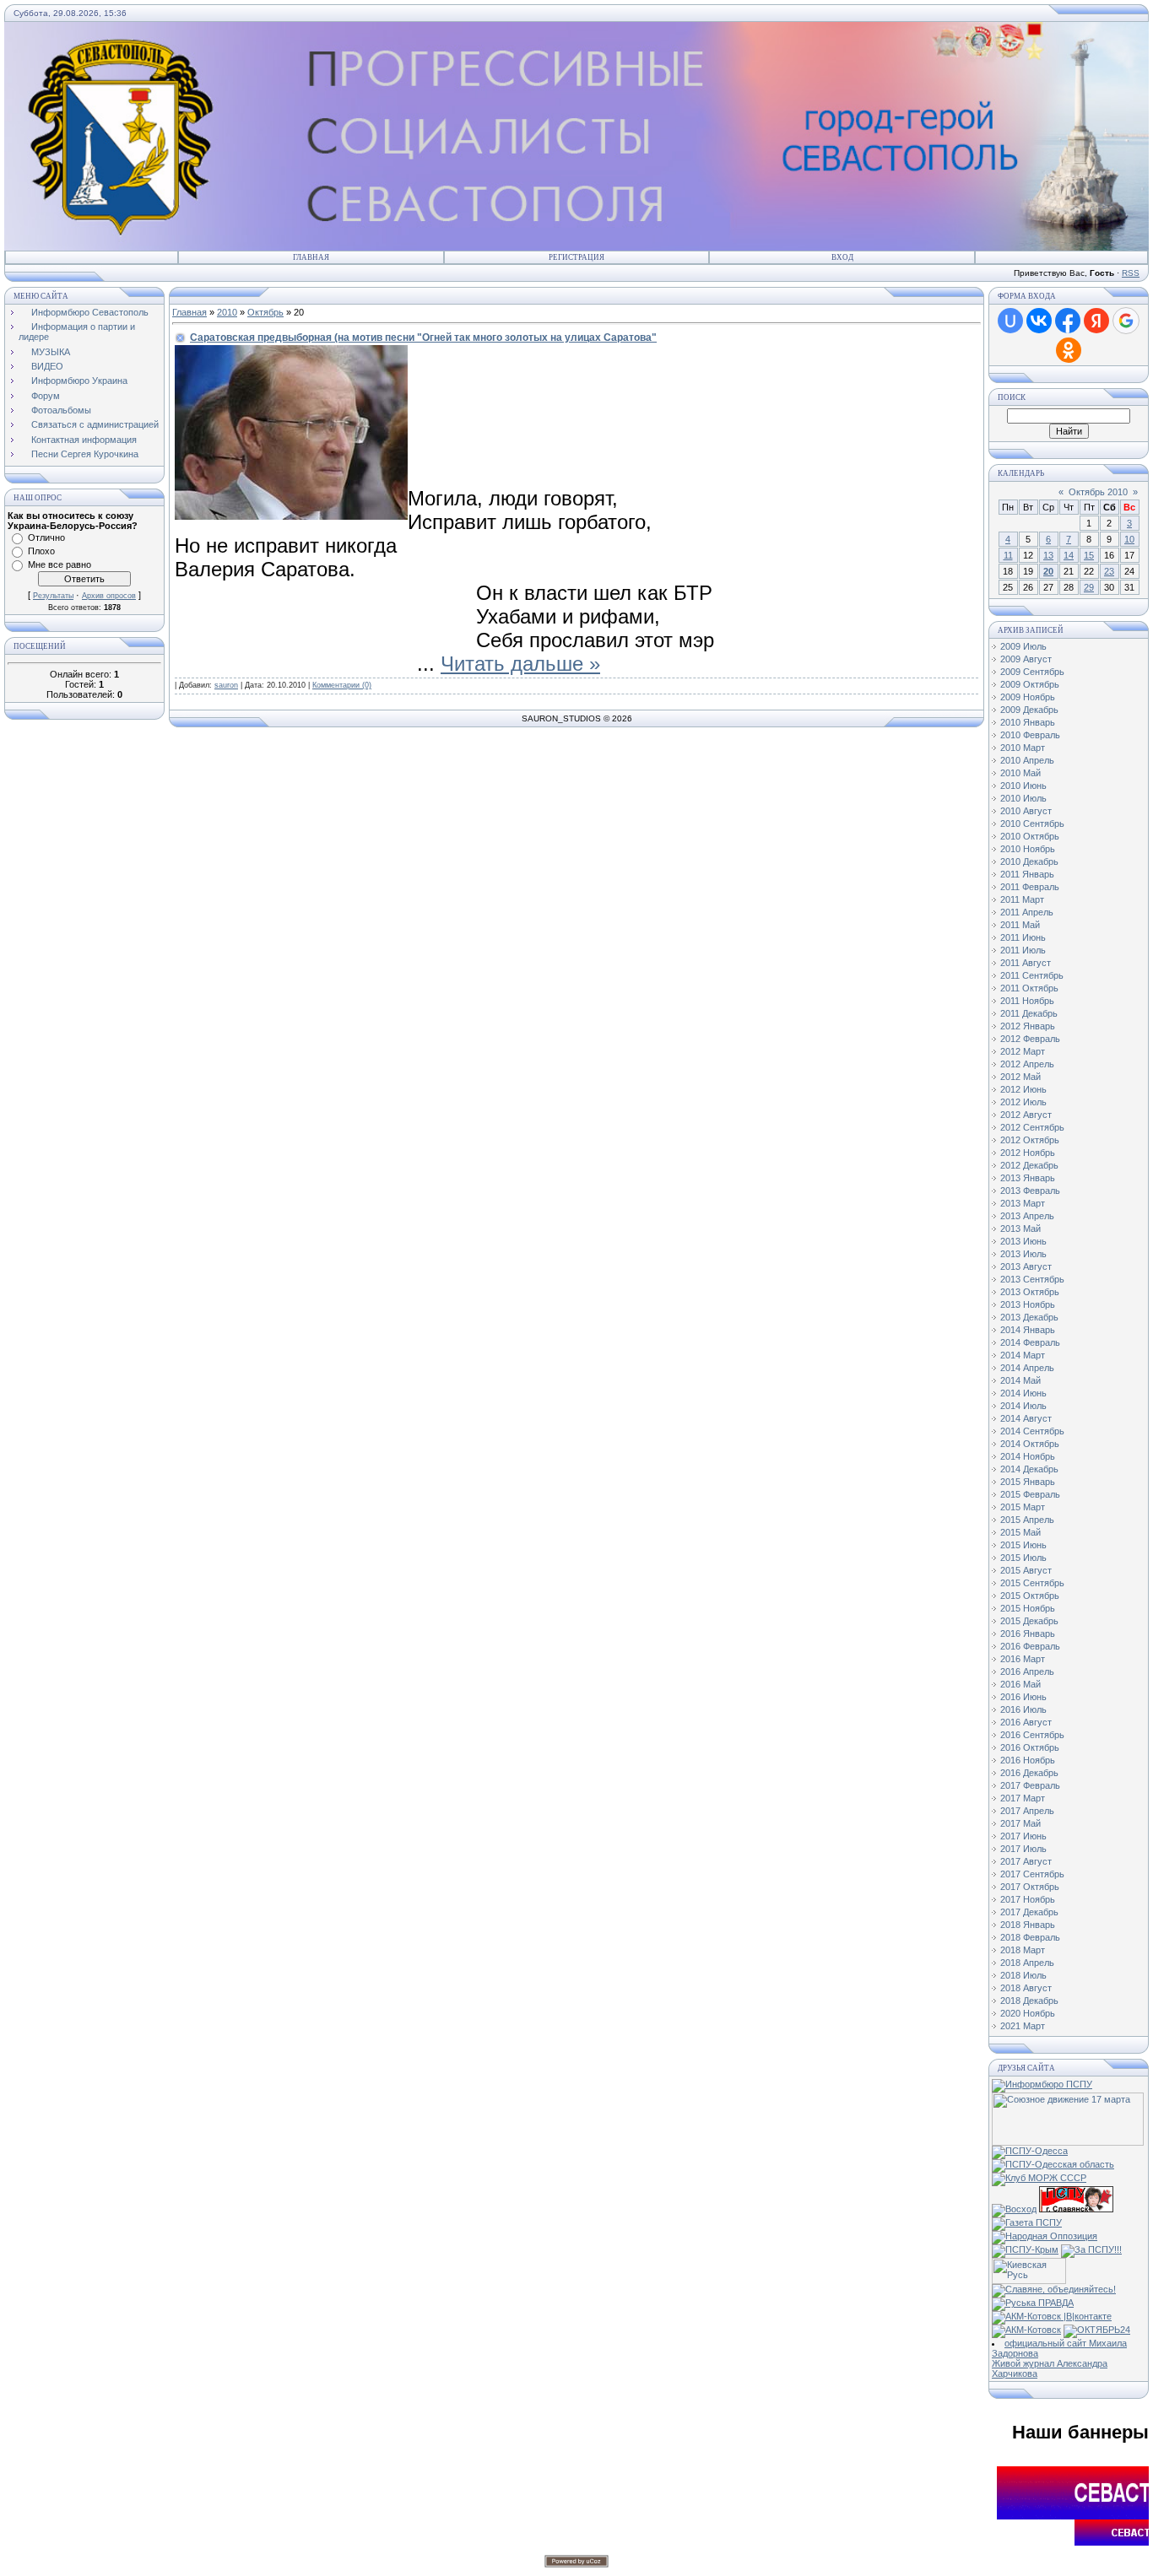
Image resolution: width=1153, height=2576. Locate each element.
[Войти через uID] (1010, 321)
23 (1109, 571)
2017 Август (1026, 1861)
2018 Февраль (1030, 1937)
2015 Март (1023, 1507)
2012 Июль (1023, 1102)
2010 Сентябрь (1032, 824)
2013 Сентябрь (1032, 1279)
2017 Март (1023, 1798)
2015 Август (1026, 1570)
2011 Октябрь (1029, 988)
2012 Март (1023, 1051)
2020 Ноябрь (1028, 2013)
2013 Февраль (1030, 1191)
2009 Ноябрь (1028, 697)
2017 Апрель (1027, 1811)
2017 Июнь (1023, 1836)
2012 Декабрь (1029, 1165)
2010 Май (1020, 773)
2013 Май (1020, 1229)
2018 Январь (1028, 1925)
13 (1048, 555)
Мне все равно (60, 564)
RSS (1131, 273)
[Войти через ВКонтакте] (1039, 321)
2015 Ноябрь (1028, 1608)
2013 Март (1023, 1203)
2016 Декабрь (1029, 1773)
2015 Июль (1023, 1558)
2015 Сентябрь (1032, 1583)
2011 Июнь (1023, 937)
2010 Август (1026, 811)
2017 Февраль (1030, 1785)
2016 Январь (1028, 1634)
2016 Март (1023, 1659)
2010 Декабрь (1029, 861)
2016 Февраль (1030, 1646)
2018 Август (1026, 1988)
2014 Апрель (1027, 1368)
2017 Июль (1023, 1849)
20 (1048, 571)
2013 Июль (1023, 1254)
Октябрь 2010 (1098, 492)
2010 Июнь (1023, 786)
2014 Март (1023, 1355)
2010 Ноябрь (1028, 849)
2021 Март (1023, 2026)
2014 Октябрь (1030, 1444)
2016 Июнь (1023, 1697)
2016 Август (1026, 1722)
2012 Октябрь (1030, 1140)
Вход (842, 257)
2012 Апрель (1027, 1064)
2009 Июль (1023, 646)
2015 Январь (1028, 1482)
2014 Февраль (1030, 1342)
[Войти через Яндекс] (1096, 321)
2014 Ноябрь (1028, 1456)
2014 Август (1026, 1418)
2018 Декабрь (1029, 2001)
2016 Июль (1023, 1709)
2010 (227, 312)
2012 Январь (1028, 1026)
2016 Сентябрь (1032, 1735)
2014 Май (1020, 1380)
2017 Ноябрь (1028, 1899)
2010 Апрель (1027, 760)
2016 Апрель (1027, 1671)
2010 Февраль (1030, 735)
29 (1089, 587)
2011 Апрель (1027, 912)
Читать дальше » (520, 664)
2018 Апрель (1027, 1963)
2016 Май (1020, 1684)
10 (1129, 539)
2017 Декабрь (1029, 1912)
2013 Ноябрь (1028, 1304)
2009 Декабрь (1029, 710)
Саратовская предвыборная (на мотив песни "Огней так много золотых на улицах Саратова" (423, 338)
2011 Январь (1027, 874)
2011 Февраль (1030, 887)
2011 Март (1022, 899)
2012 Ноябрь (1028, 1153)
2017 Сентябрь (1032, 1874)
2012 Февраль (1030, 1039)
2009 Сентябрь (1032, 672)
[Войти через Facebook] (1068, 321)
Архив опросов (109, 596)
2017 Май (1020, 1823)
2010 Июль (1023, 798)
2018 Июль (1023, 1975)
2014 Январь (1028, 1330)
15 (1089, 555)
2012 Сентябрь (1032, 1127)
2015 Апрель (1027, 1520)
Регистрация (576, 257)
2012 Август (1026, 1115)
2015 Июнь (1023, 1545)
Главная (311, 257)
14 (1069, 555)
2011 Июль (1023, 950)
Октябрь (265, 312)
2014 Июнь (1023, 1393)
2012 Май (1020, 1077)
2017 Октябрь (1030, 1887)
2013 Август (1026, 1266)
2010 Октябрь (1030, 836)
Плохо (41, 551)
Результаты (53, 596)
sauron (226, 685)
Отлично (46, 537)
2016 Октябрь (1030, 1747)
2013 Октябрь (1030, 1292)
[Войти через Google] (1126, 321)
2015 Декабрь (1029, 1621)
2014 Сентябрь (1032, 1431)
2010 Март (1023, 748)
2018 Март (1023, 1950)
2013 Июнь (1023, 1241)
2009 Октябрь (1030, 684)
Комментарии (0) (342, 685)
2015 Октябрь (1030, 1596)
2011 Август (1026, 963)
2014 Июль (1023, 1406)
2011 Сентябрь (1032, 975)
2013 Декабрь (1029, 1317)
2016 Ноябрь (1028, 1760)
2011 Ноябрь (1027, 1001)
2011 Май (1020, 925)
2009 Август (1026, 659)
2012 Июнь (1023, 1089)
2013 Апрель (1027, 1216)
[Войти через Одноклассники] (1069, 350)
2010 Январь (1028, 722)
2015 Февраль (1030, 1494)
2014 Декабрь (1029, 1469)
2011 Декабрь (1029, 1013)
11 (1008, 555)
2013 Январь (1028, 1178)
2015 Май (1020, 1532)
